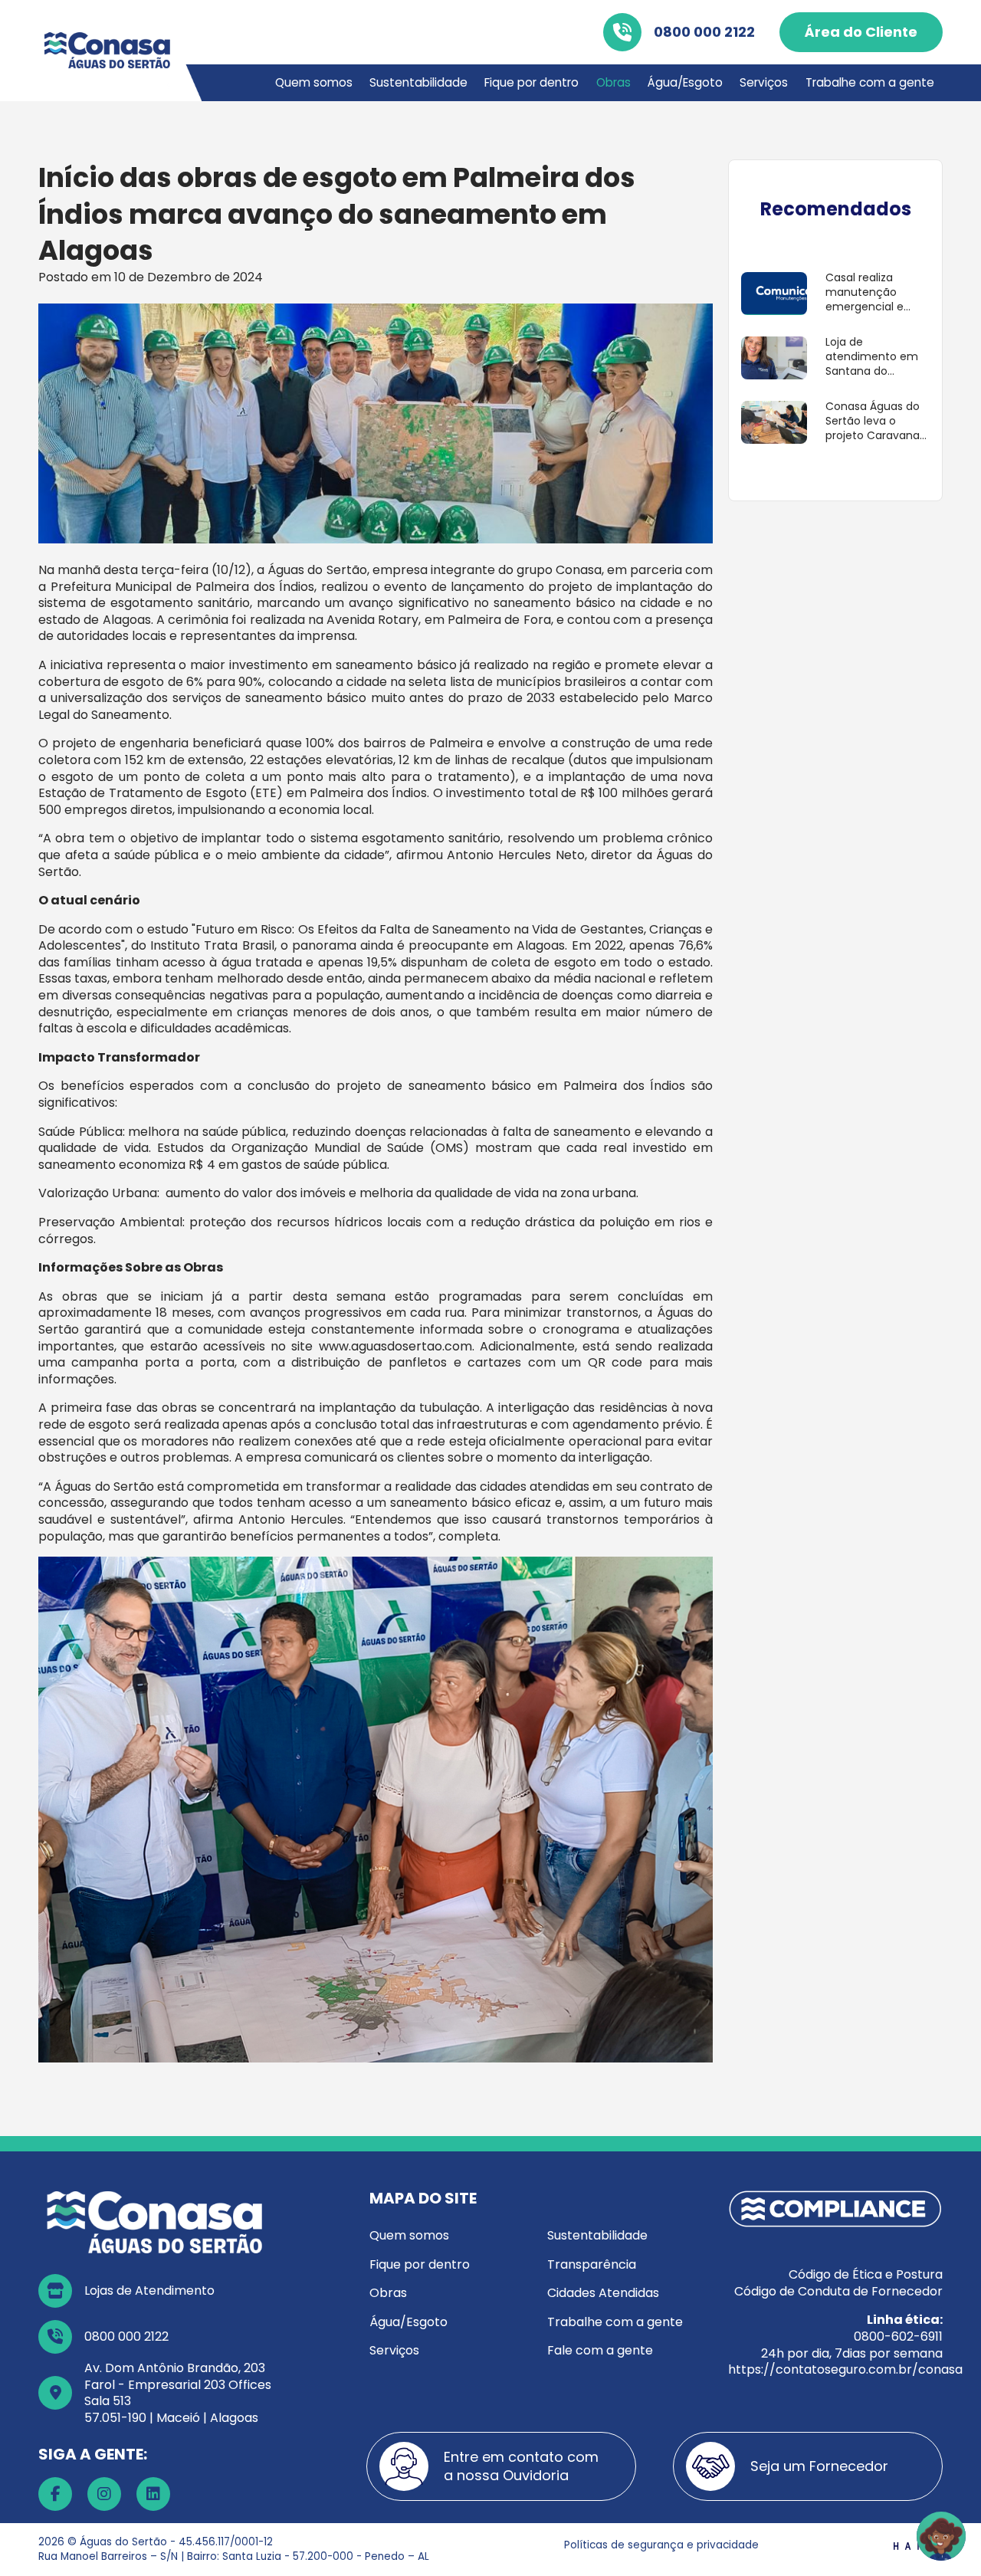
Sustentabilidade (418, 82)
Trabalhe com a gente (870, 82)
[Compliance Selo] (835, 2208)
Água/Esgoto (685, 82)
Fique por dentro (532, 82)
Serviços (764, 82)
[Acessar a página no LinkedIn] (153, 2494)
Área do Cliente (861, 32)
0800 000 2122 (704, 32)
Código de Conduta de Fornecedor (838, 2291)
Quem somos (314, 82)
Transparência (592, 2264)
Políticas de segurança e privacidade (661, 2545)
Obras (614, 82)
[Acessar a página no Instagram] (104, 2494)
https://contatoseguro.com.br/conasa (845, 2369)
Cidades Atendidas (603, 2293)
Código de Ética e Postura (866, 2274)
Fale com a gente (600, 2350)
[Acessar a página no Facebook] (55, 2494)
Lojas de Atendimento (149, 2291)
